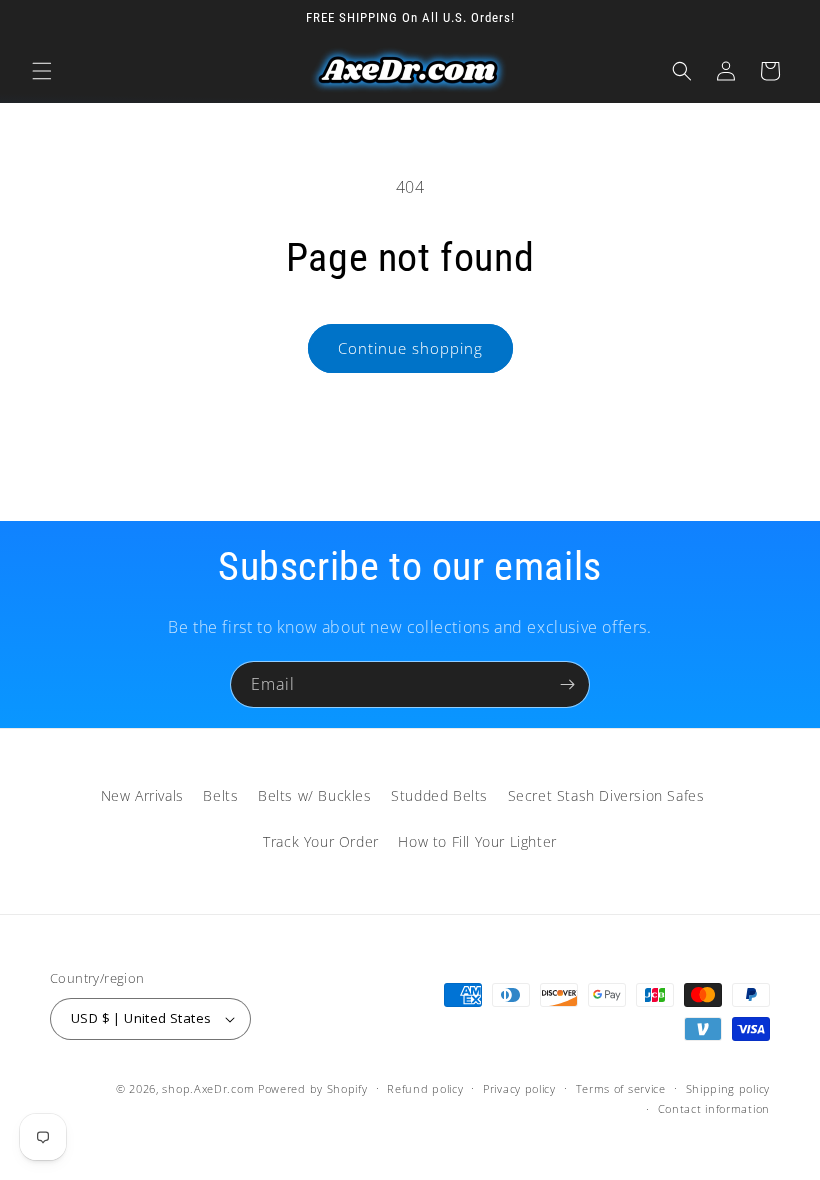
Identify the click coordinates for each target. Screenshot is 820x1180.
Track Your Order (321, 841)
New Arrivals (142, 795)
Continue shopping (410, 348)
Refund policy (425, 1088)
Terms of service (621, 1088)
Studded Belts (439, 795)
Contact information (714, 1108)
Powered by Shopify (313, 1088)
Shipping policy (728, 1088)
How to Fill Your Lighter (477, 841)
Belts (220, 795)
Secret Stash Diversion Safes (606, 795)
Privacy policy (519, 1088)
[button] (42, 71)
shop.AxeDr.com (208, 1088)
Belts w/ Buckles (315, 795)
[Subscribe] (567, 684)
